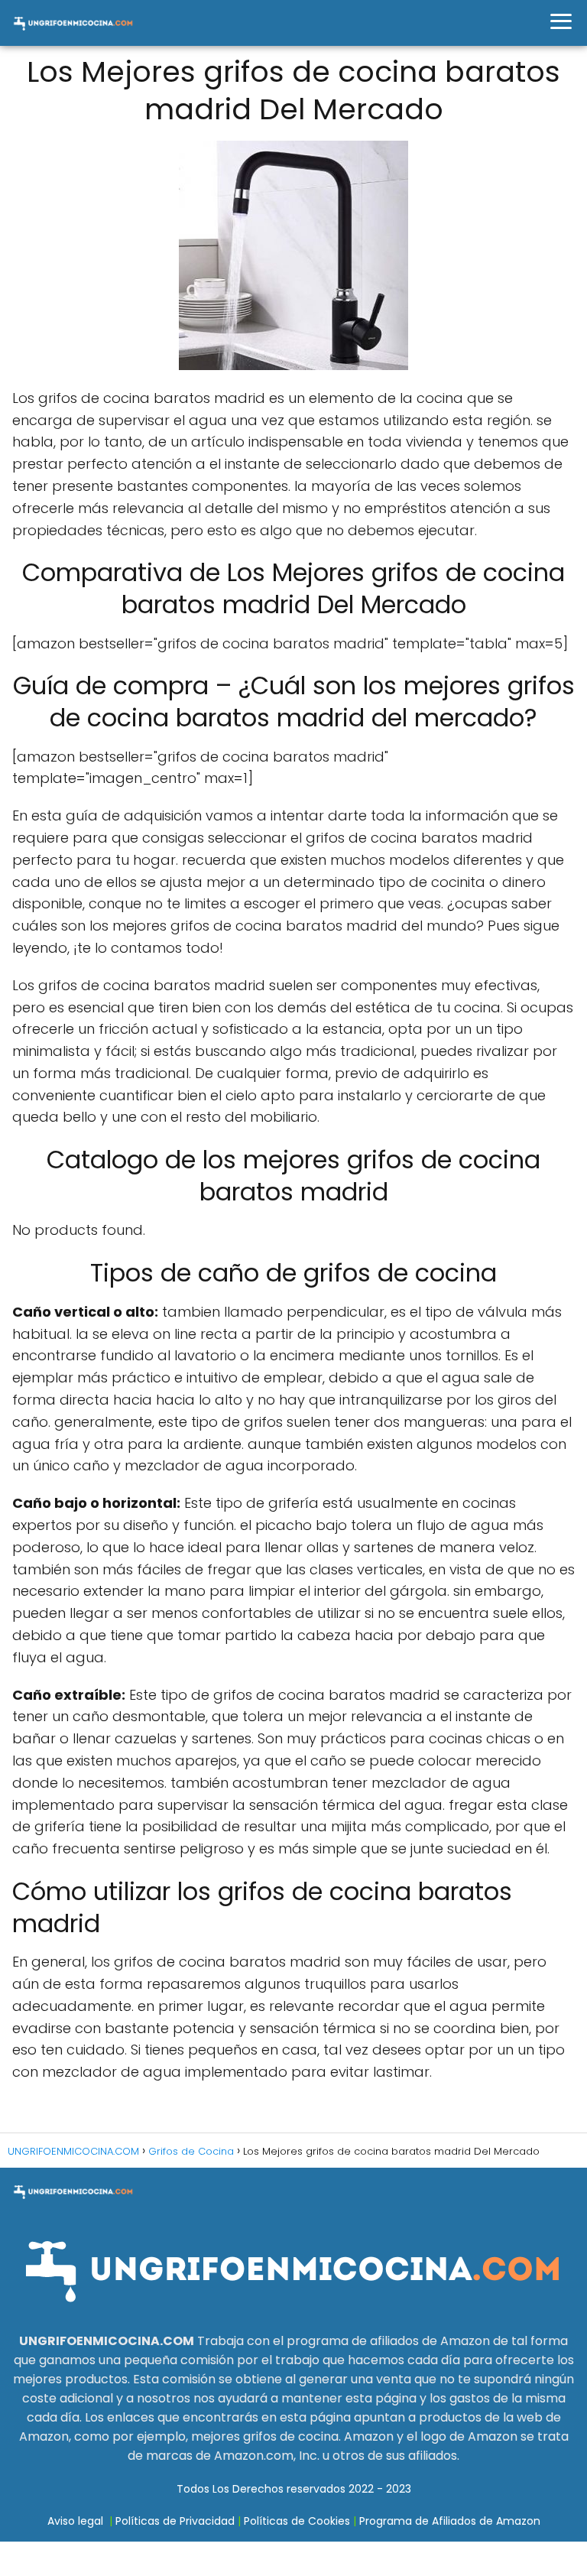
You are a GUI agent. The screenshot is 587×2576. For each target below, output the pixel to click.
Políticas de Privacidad (175, 2521)
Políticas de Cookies (297, 2521)
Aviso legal (75, 2521)
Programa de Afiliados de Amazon (450, 2521)
